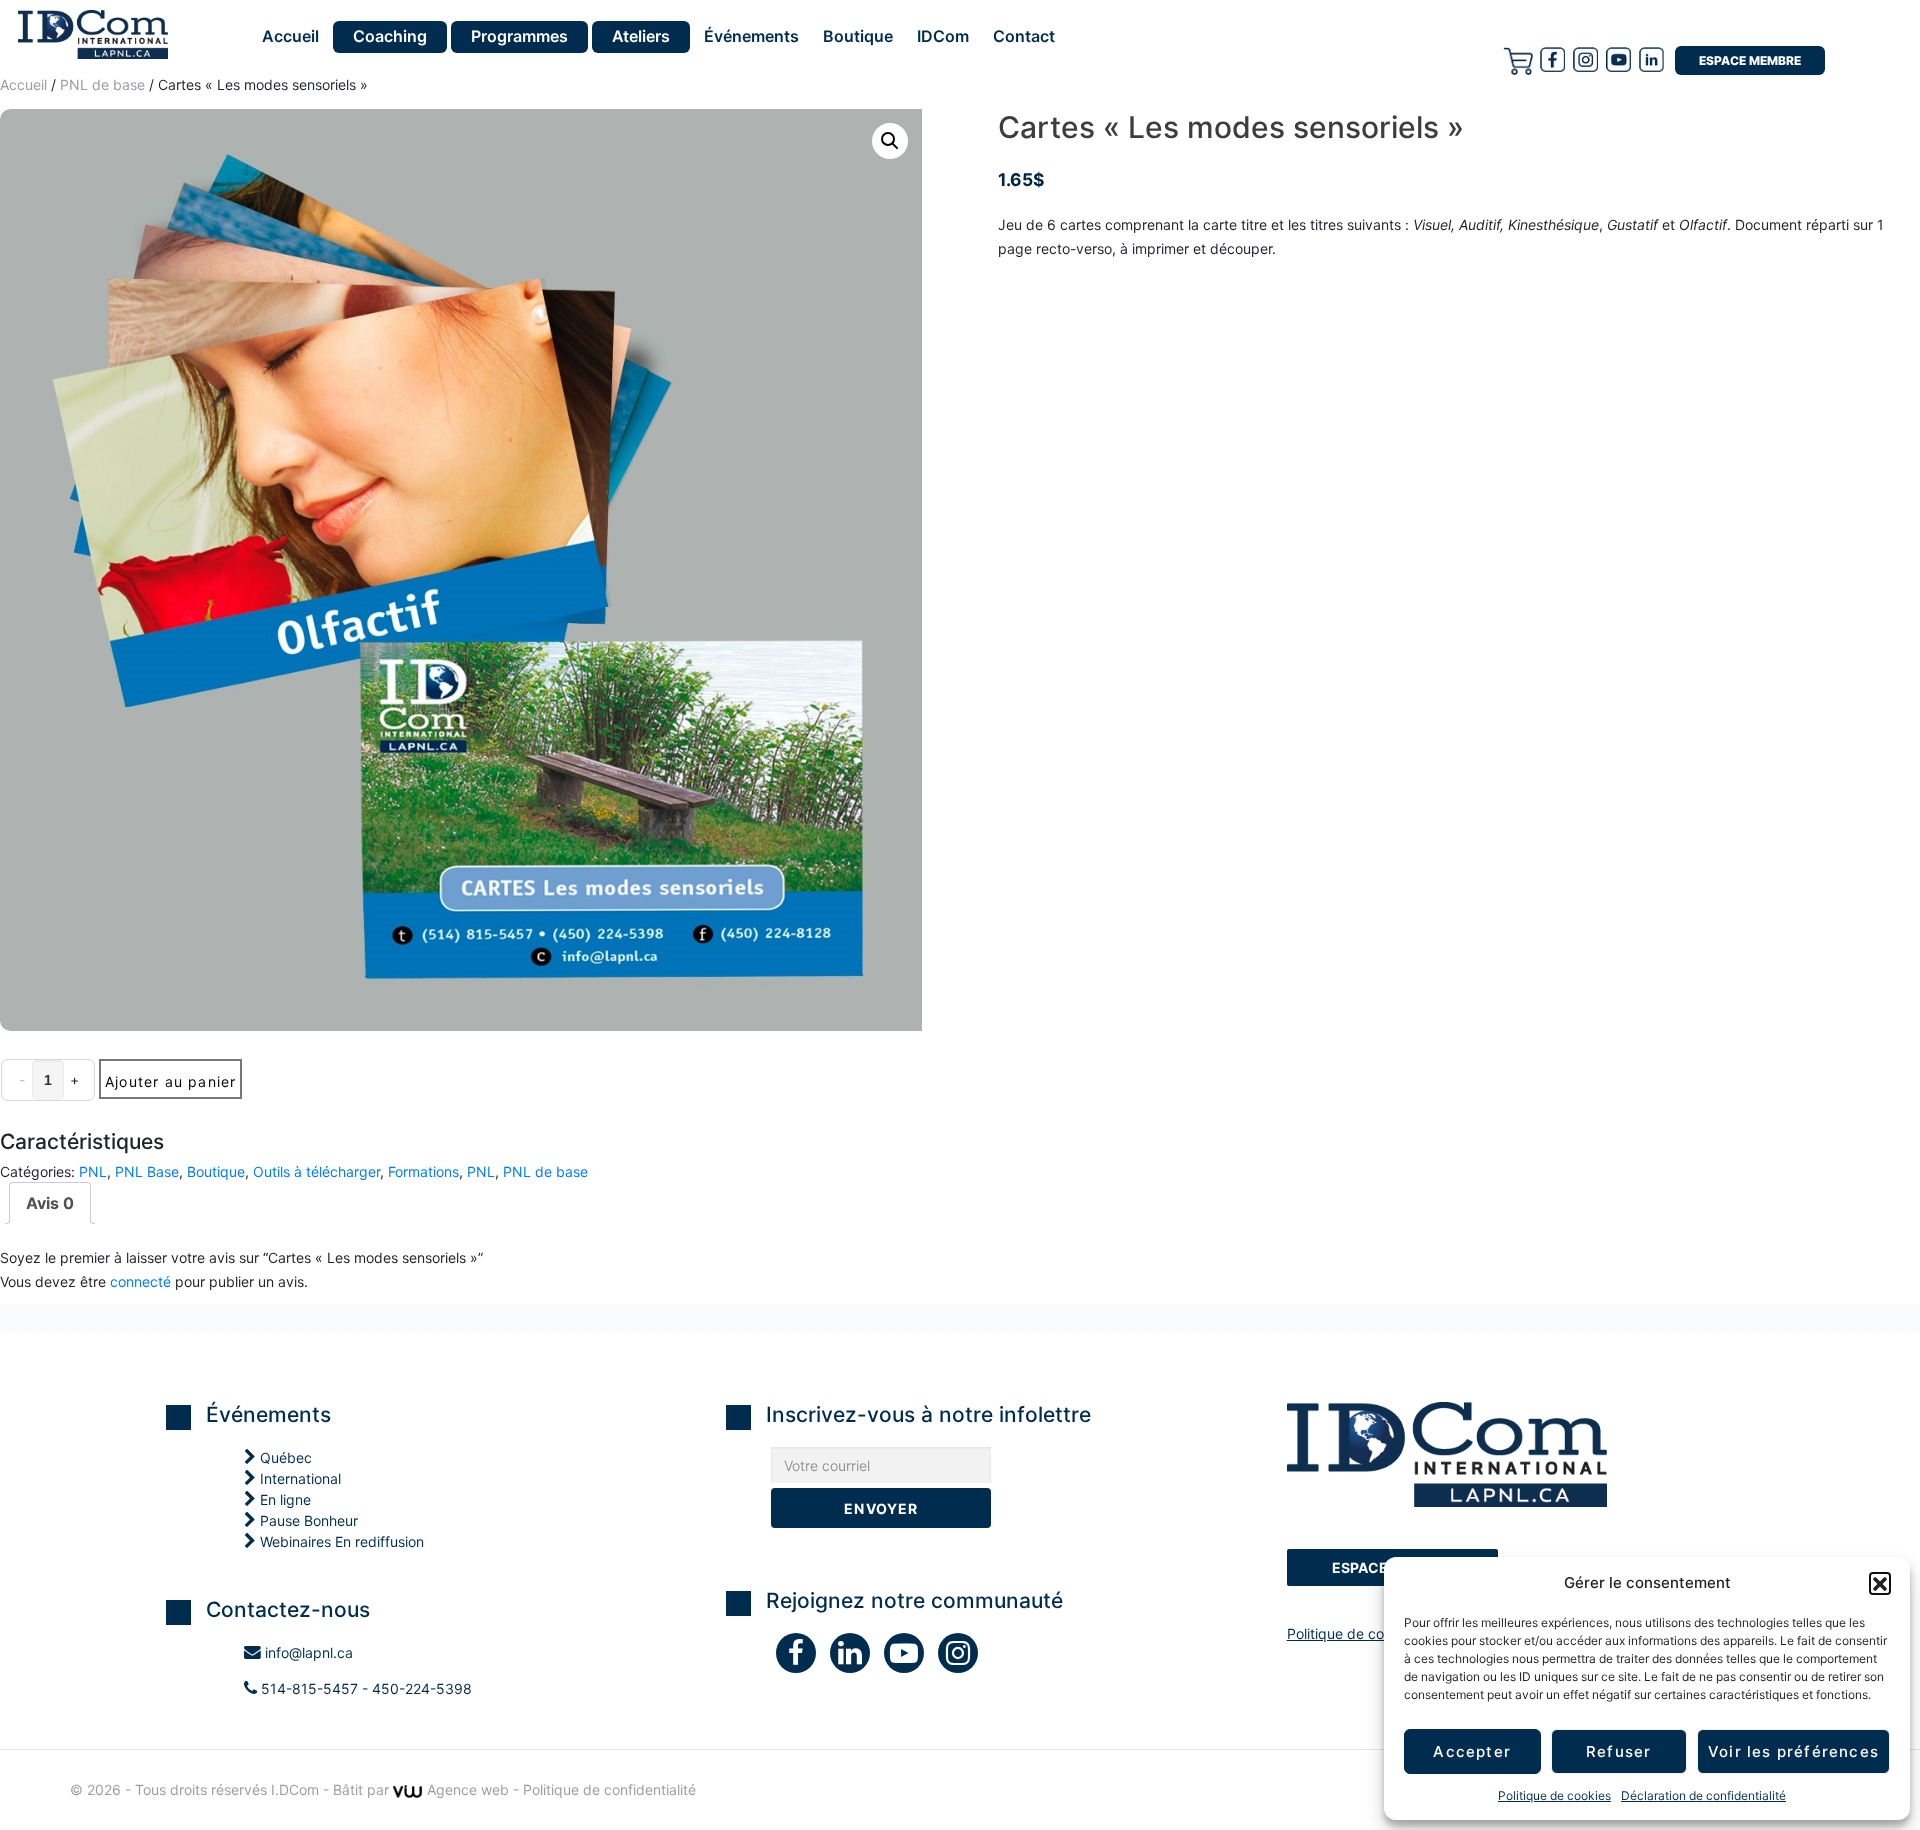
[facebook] (1552, 59)
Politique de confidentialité (1373, 1633)
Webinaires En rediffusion (340, 1541)
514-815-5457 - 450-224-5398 (364, 1688)
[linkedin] (857, 1657)
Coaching (390, 36)
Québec (284, 1457)
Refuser (1618, 1751)
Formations (423, 1171)
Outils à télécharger (316, 1171)
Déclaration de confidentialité (1703, 1795)
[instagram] (1585, 59)
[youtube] (1618, 59)
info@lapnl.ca (307, 1652)
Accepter (1472, 1751)
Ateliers (641, 36)
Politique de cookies (1554, 1795)
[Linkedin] (1651, 59)
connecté (140, 1281)
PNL (93, 1171)
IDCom (943, 37)
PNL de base (545, 1171)
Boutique (858, 37)
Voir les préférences (1793, 1751)
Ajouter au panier (170, 1081)
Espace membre (1750, 60)
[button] (1880, 1583)
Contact (1024, 37)
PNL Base (147, 1171)
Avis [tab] (50, 1203)
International (298, 1478)
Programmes (519, 36)
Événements (751, 37)
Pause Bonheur (307, 1520)
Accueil (290, 37)
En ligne (283, 1499)
